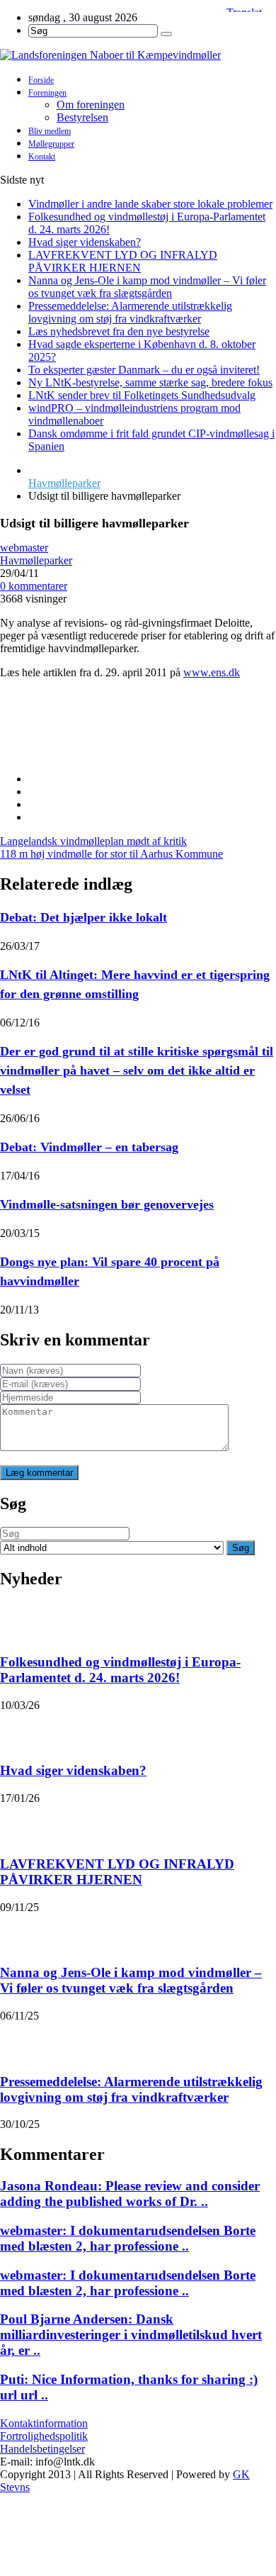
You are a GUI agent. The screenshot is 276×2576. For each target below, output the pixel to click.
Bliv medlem (50, 131)
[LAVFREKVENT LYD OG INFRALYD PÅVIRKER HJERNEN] (18, 1822)
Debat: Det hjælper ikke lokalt (84, 917)
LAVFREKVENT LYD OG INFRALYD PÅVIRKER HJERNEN (123, 261)
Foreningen (47, 93)
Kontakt (42, 157)
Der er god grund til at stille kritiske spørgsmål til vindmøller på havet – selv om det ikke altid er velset (137, 1070)
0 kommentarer (34, 586)
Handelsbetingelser (42, 2449)
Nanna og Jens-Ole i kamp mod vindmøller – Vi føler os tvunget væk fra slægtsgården (147, 287)
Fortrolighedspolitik (44, 2436)
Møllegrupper (51, 144)
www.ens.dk (212, 672)
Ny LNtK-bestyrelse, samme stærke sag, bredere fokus (150, 382)
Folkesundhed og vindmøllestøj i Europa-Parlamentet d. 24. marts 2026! (120, 1670)
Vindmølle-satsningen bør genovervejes (107, 1204)
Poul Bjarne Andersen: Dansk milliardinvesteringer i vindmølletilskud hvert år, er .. (131, 2335)
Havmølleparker (64, 483)
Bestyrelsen (82, 117)
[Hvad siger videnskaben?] (18, 1730)
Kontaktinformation (44, 2423)
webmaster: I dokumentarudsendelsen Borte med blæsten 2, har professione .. (128, 2238)
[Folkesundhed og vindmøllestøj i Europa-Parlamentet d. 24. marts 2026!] (18, 1620)
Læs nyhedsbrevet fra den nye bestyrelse (119, 331)
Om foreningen (91, 105)
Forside (41, 80)
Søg (241, 1548)
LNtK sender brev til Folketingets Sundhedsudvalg (142, 395)
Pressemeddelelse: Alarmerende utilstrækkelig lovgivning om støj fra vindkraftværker (130, 312)
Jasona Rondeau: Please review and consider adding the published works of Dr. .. (130, 2194)
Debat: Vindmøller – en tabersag (89, 1147)
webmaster (24, 548)
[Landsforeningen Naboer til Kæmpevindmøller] (138, 55)
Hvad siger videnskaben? (85, 242)
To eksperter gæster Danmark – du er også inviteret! (144, 370)
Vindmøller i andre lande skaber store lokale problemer (150, 204)
